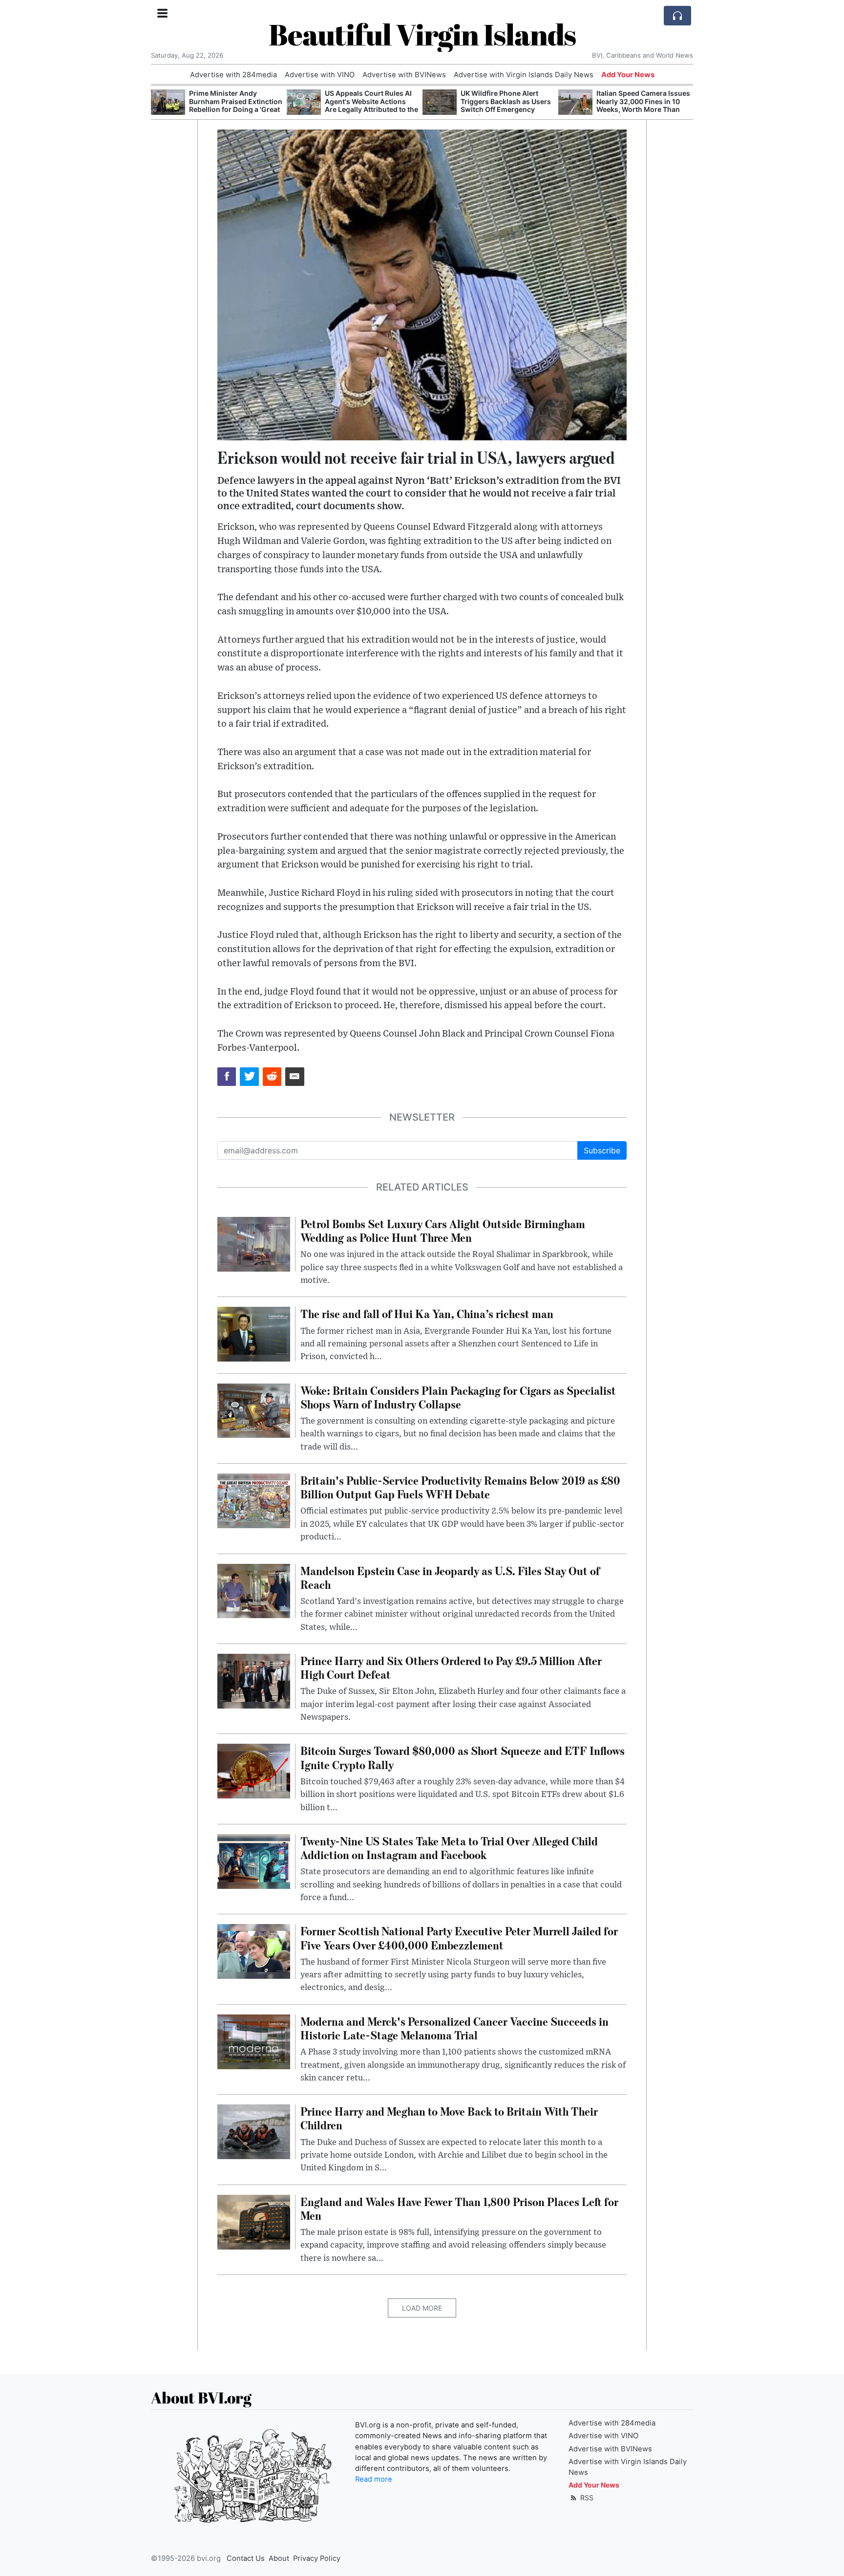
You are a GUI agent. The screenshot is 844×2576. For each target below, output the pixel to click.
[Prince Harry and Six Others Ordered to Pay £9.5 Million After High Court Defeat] (254, 1680)
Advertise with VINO (320, 75)
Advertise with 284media (233, 75)
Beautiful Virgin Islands (422, 34)
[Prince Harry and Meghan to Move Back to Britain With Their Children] (254, 2131)
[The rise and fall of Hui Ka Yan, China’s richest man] (254, 1334)
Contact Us (246, 2558)
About (279, 2558)
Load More (422, 2308)
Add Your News (628, 75)
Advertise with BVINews (404, 75)
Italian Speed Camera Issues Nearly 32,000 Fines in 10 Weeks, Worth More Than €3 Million (643, 105)
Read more (374, 2479)
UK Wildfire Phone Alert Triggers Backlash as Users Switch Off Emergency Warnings (506, 105)
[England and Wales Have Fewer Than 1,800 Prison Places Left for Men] (254, 2221)
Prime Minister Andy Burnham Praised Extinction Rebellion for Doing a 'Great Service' (236, 105)
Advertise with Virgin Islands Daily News (524, 75)
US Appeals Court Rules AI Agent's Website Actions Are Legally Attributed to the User (371, 105)
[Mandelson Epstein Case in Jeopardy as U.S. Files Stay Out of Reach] (254, 1590)
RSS (586, 2498)
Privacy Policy (317, 2558)
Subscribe (602, 1150)
